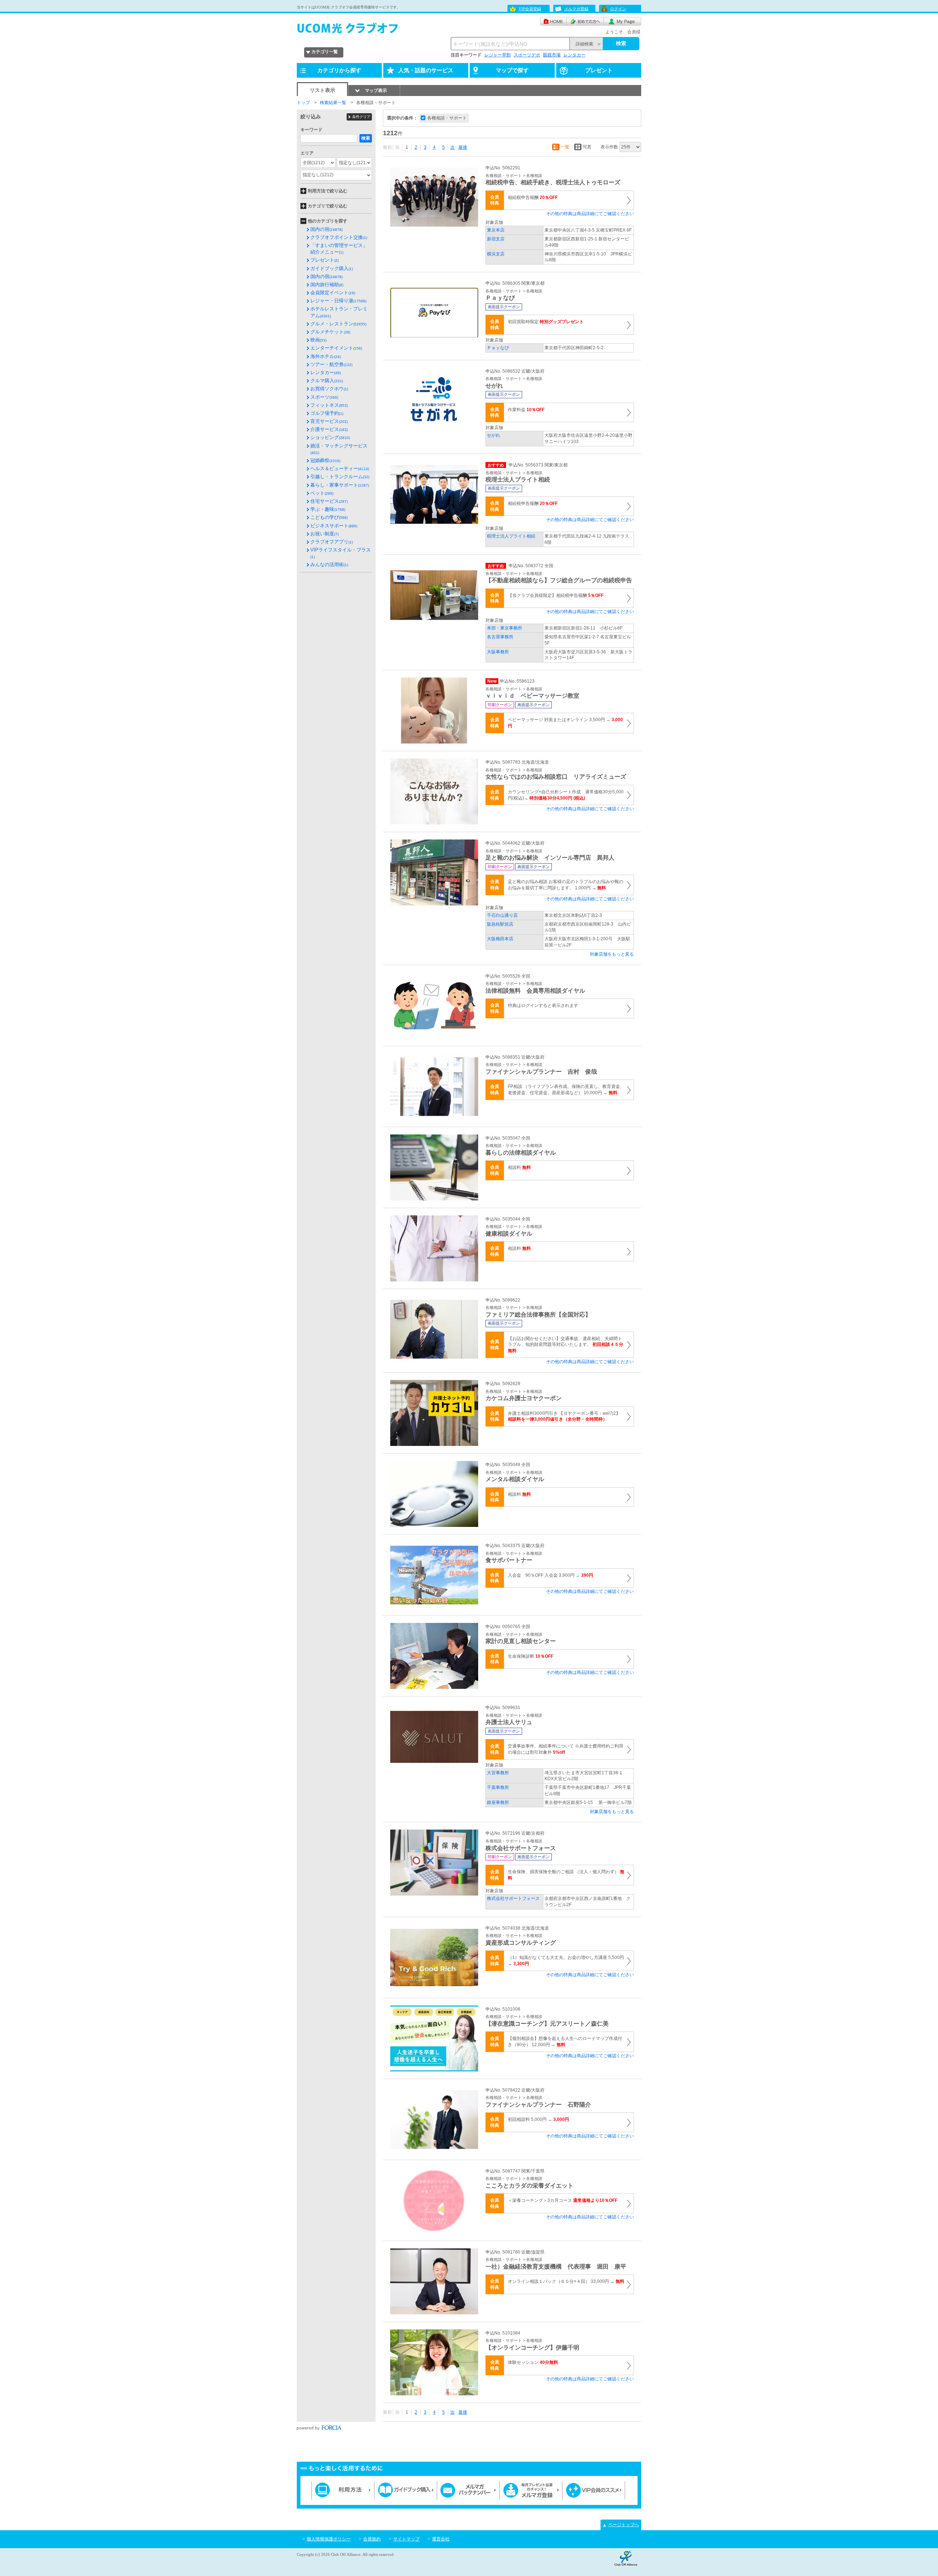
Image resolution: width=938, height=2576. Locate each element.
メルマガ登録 (576, 9)
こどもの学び (329, 517)
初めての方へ (585, 21)
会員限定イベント (333, 293)
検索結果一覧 (333, 103)
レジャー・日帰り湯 (338, 301)
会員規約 (372, 2539)
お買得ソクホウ (329, 389)
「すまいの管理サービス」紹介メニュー (339, 249)
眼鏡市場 (552, 55)
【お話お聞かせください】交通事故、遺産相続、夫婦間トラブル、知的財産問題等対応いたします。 (566, 1345)
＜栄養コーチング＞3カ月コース (563, 2200)
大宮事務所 (498, 1773)
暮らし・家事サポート (340, 485)
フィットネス (329, 405)
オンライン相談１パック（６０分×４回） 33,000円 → (566, 2281)
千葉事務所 (498, 1787)
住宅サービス (329, 501)
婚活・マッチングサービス (339, 449)
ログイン (618, 9)
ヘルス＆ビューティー (340, 468)
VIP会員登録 (530, 9)
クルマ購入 (327, 381)
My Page (623, 21)
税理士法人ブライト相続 (511, 536)
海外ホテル (326, 356)
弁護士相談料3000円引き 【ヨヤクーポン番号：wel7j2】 (564, 1416)
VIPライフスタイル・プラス (341, 553)
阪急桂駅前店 (500, 924)
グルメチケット (330, 332)
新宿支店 (496, 239)
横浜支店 (496, 254)
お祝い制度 (324, 534)
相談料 (519, 1167)
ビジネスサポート (334, 526)
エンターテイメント (336, 348)
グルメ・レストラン (338, 324)
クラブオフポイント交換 (339, 237)
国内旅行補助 (327, 285)
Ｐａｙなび (498, 348)
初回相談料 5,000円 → (538, 2119)
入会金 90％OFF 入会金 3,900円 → (551, 1575)
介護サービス (329, 429)
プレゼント (324, 260)
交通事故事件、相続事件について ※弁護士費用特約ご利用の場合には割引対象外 (566, 1749)
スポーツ (324, 397)
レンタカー (575, 55)
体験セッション (533, 2362)
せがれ (494, 435)
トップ (303, 103)
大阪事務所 (498, 652)
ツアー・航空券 (331, 364)
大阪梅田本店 (500, 939)
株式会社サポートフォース (513, 1898)
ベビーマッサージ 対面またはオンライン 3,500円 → (565, 723)
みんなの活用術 (329, 564)
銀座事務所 (498, 1802)
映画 (318, 340)
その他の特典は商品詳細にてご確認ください (590, 214)
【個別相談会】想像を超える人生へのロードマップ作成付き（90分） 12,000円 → (565, 2042)
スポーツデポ (527, 55)
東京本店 (496, 230)
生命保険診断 (531, 1656)
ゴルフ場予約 (327, 413)
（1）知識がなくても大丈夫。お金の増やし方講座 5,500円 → (566, 1961)
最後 (463, 147)
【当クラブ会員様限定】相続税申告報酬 (556, 595)
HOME (553, 21)
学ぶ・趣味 (328, 509)
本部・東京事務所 (505, 628)
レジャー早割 (498, 55)
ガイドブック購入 (332, 268)
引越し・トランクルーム (340, 477)
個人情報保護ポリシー (329, 2539)
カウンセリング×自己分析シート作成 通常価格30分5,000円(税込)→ (566, 795)
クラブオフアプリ (332, 542)
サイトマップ (406, 2539)
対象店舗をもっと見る (612, 954)
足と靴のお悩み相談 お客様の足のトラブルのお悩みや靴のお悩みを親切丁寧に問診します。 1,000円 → (566, 885)
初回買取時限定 (546, 322)
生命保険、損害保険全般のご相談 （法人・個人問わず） (566, 1875)
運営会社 (441, 2539)
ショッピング (330, 437)
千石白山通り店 (502, 915)
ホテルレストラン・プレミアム (339, 312)
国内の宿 (326, 229)
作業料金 (526, 410)
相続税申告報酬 (533, 198)
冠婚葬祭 (325, 460)
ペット (322, 493)
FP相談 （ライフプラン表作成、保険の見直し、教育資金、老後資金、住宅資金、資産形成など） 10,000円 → (566, 1090)
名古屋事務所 (500, 637)
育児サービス (329, 421)
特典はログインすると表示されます (543, 1005)
